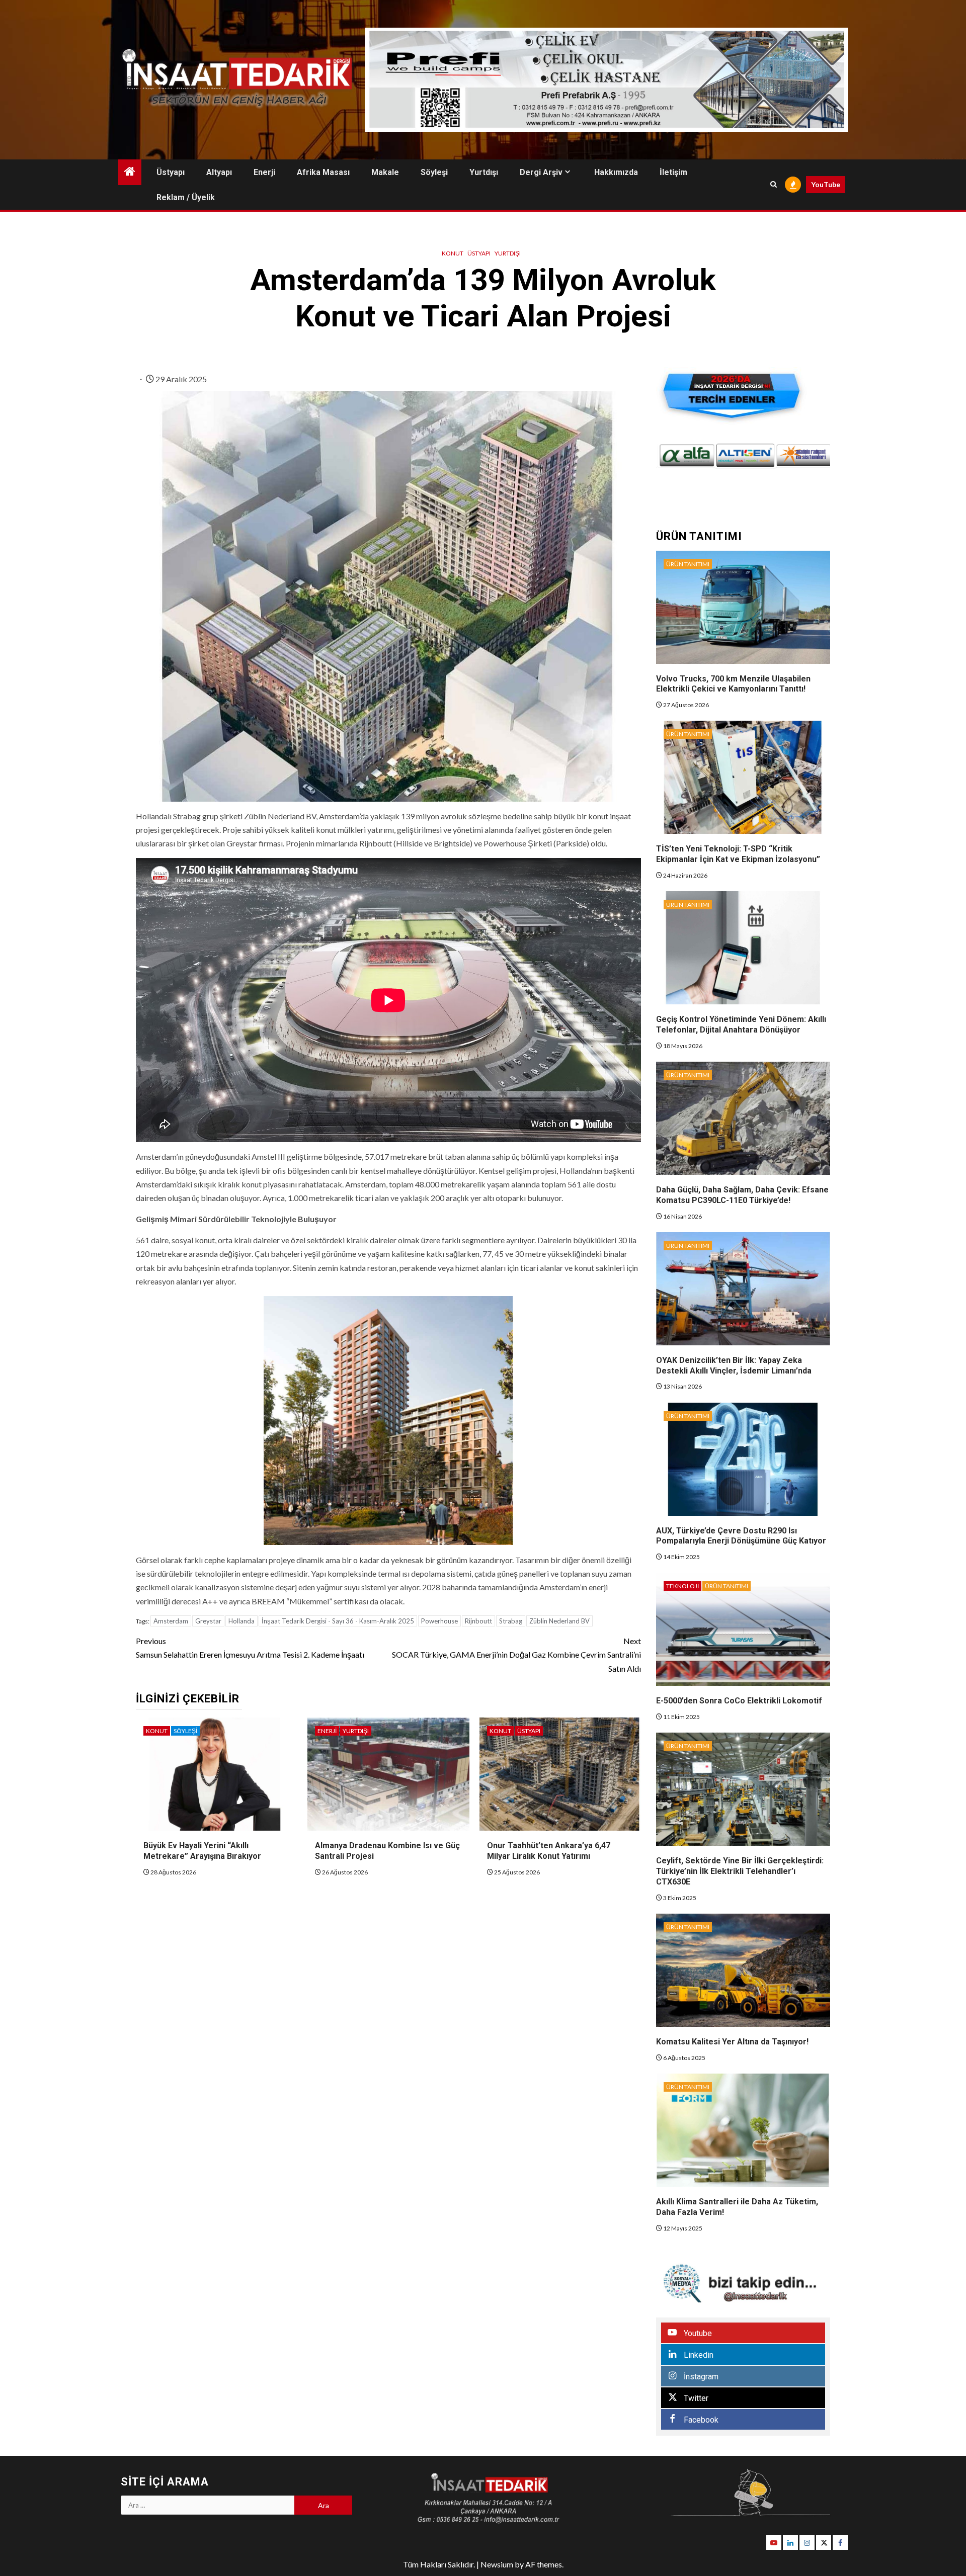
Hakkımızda (616, 172)
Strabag (511, 1621)
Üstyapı (171, 172)
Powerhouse (439, 1621)
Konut (453, 253)
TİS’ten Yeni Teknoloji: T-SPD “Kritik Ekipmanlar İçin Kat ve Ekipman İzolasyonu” (738, 854)
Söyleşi (434, 172)
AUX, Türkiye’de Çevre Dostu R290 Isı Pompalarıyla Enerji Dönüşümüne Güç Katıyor (741, 1536)
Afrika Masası (323, 172)
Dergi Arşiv (541, 172)
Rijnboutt (478, 1621)
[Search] (774, 185)
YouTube (826, 184)
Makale (385, 172)
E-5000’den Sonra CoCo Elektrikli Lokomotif (739, 1701)
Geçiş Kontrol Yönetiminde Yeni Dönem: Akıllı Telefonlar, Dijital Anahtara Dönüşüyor (741, 1024)
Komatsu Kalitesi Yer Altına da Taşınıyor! (732, 2042)
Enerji (264, 172)
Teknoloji (682, 1586)
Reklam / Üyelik (186, 197)
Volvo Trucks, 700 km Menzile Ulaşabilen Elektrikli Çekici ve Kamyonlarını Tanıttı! (733, 684)
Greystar (208, 1621)
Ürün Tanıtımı (688, 564)
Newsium (497, 2564)
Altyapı (219, 172)
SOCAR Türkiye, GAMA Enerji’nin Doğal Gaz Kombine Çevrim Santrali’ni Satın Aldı (516, 1654)
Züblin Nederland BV (559, 1621)
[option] (691, 456)
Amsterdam (171, 1621)
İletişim (673, 172)
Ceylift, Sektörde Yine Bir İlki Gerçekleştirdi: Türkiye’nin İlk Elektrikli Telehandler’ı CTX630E (740, 1871)
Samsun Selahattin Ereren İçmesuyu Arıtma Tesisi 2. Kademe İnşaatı (250, 1648)
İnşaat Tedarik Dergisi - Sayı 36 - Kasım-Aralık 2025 (338, 1621)
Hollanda (242, 1621)
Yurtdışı (484, 172)
